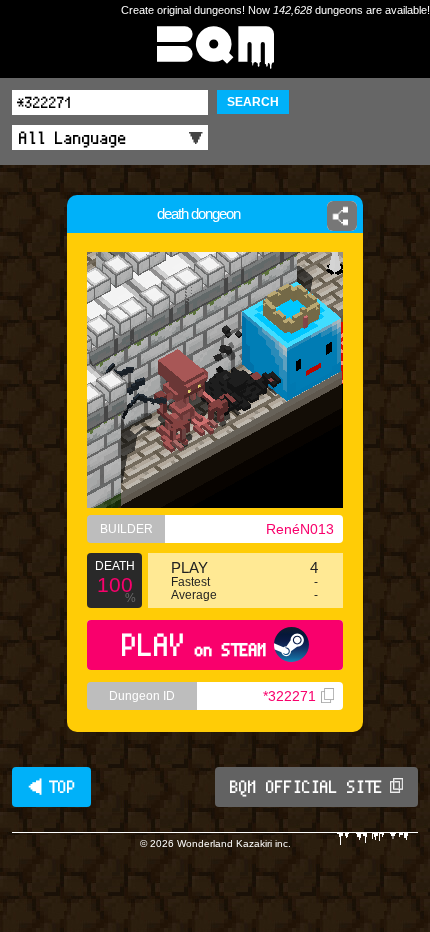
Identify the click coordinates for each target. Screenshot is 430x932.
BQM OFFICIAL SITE (306, 787)
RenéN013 (300, 529)
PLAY (194, 644)
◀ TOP (51, 787)
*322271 (289, 696)
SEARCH (253, 102)
